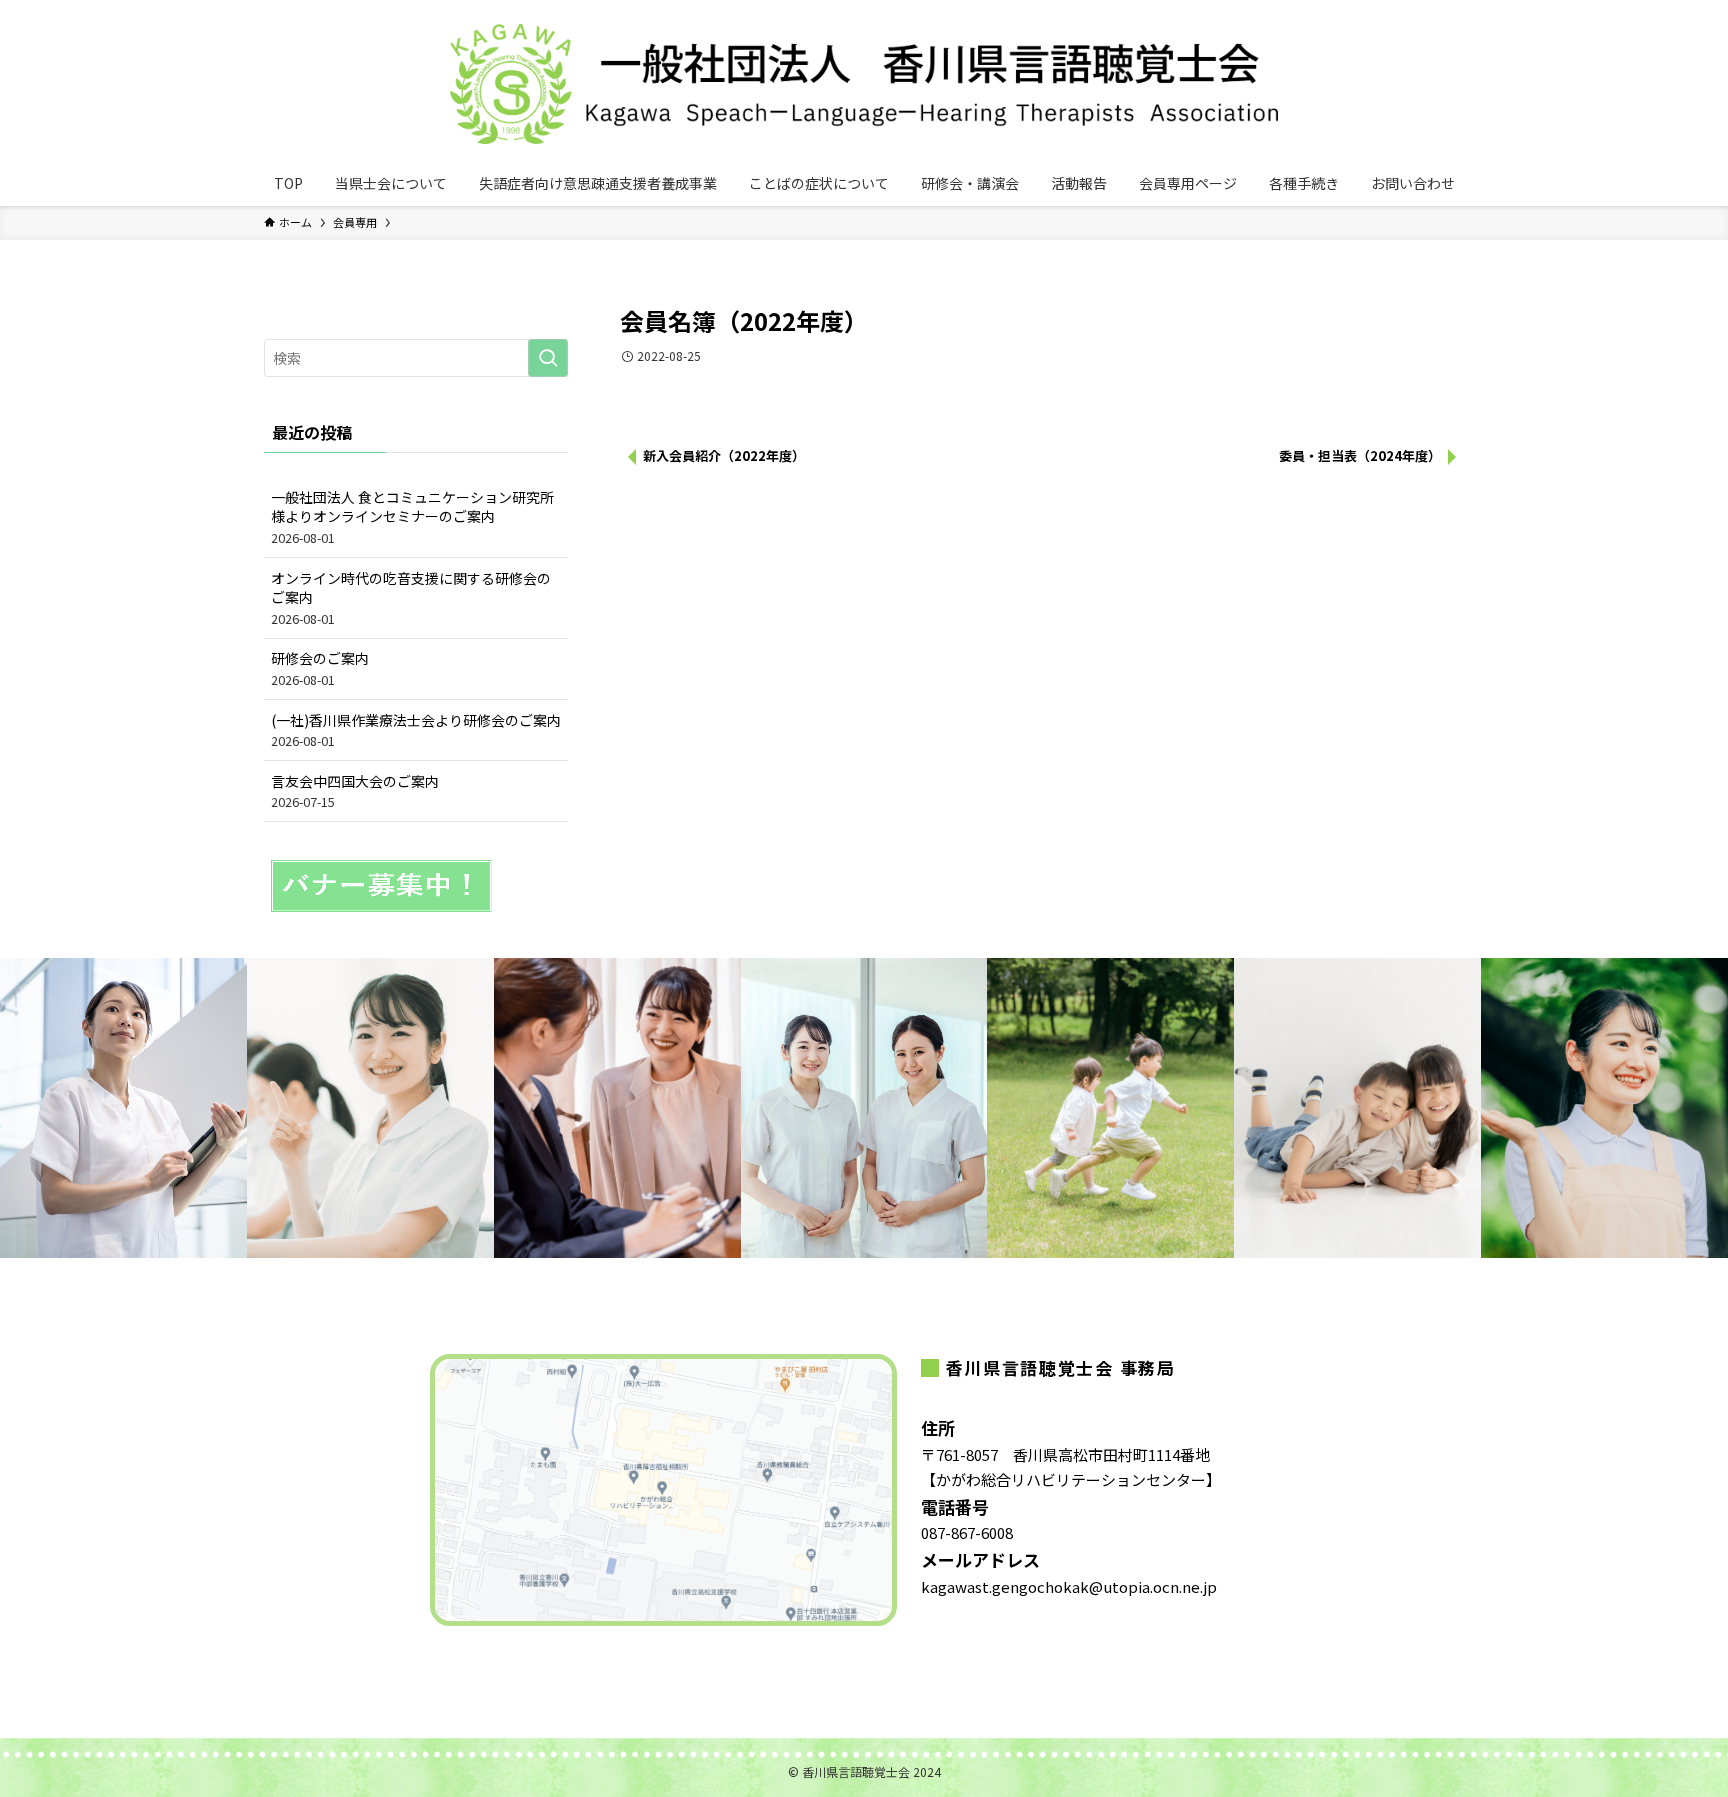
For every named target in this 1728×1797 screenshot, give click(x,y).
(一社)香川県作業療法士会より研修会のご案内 (416, 730)
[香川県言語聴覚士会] (864, 84)
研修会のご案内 (320, 668)
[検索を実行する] (548, 358)
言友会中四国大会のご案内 (355, 791)
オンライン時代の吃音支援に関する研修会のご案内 (411, 598)
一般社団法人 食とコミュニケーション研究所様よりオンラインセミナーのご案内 (412, 517)
